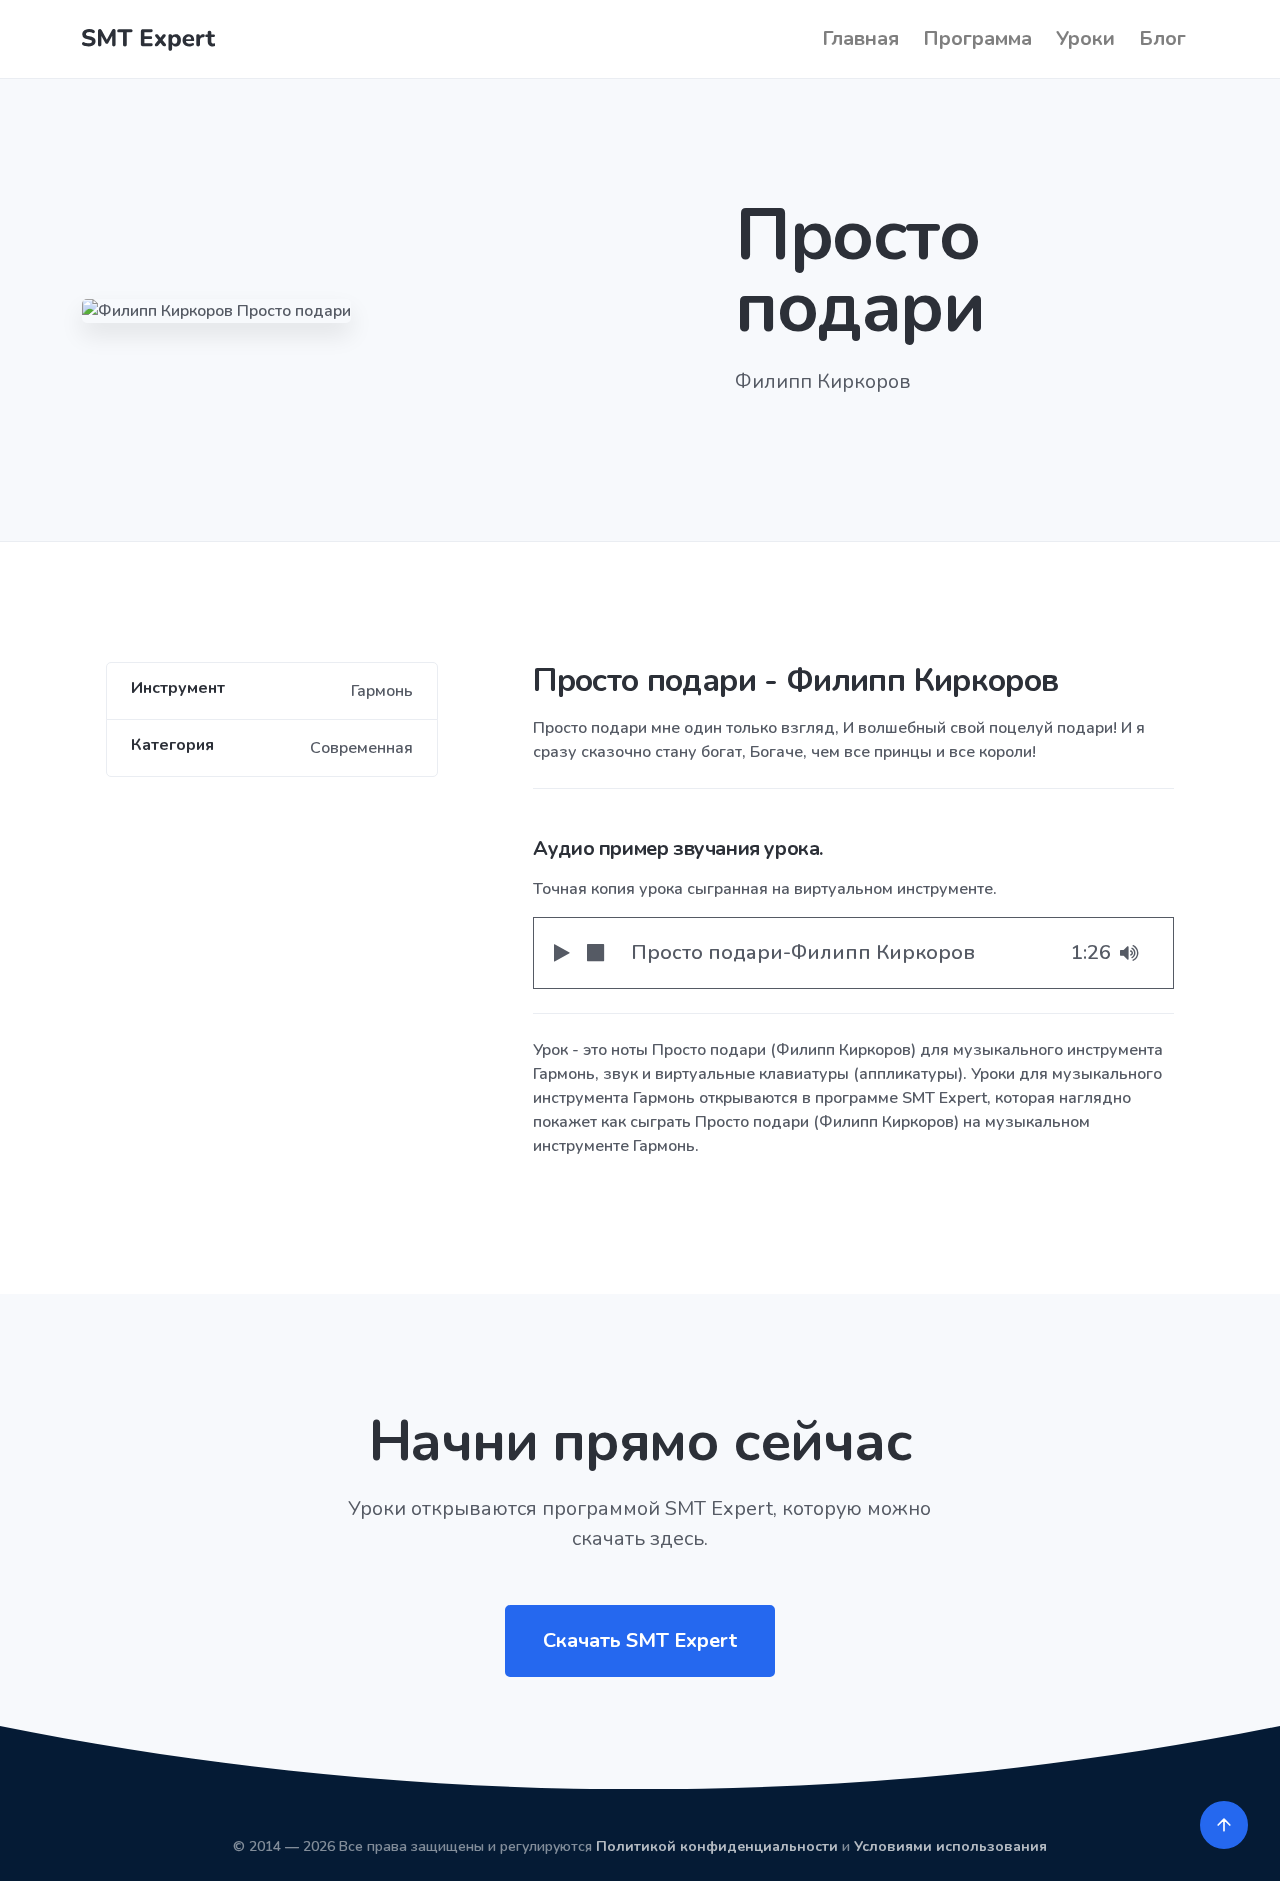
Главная (860, 38)
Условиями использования (950, 1846)
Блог (1162, 38)
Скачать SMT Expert (640, 1640)
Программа (977, 38)
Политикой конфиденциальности (717, 1846)
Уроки (1085, 38)
